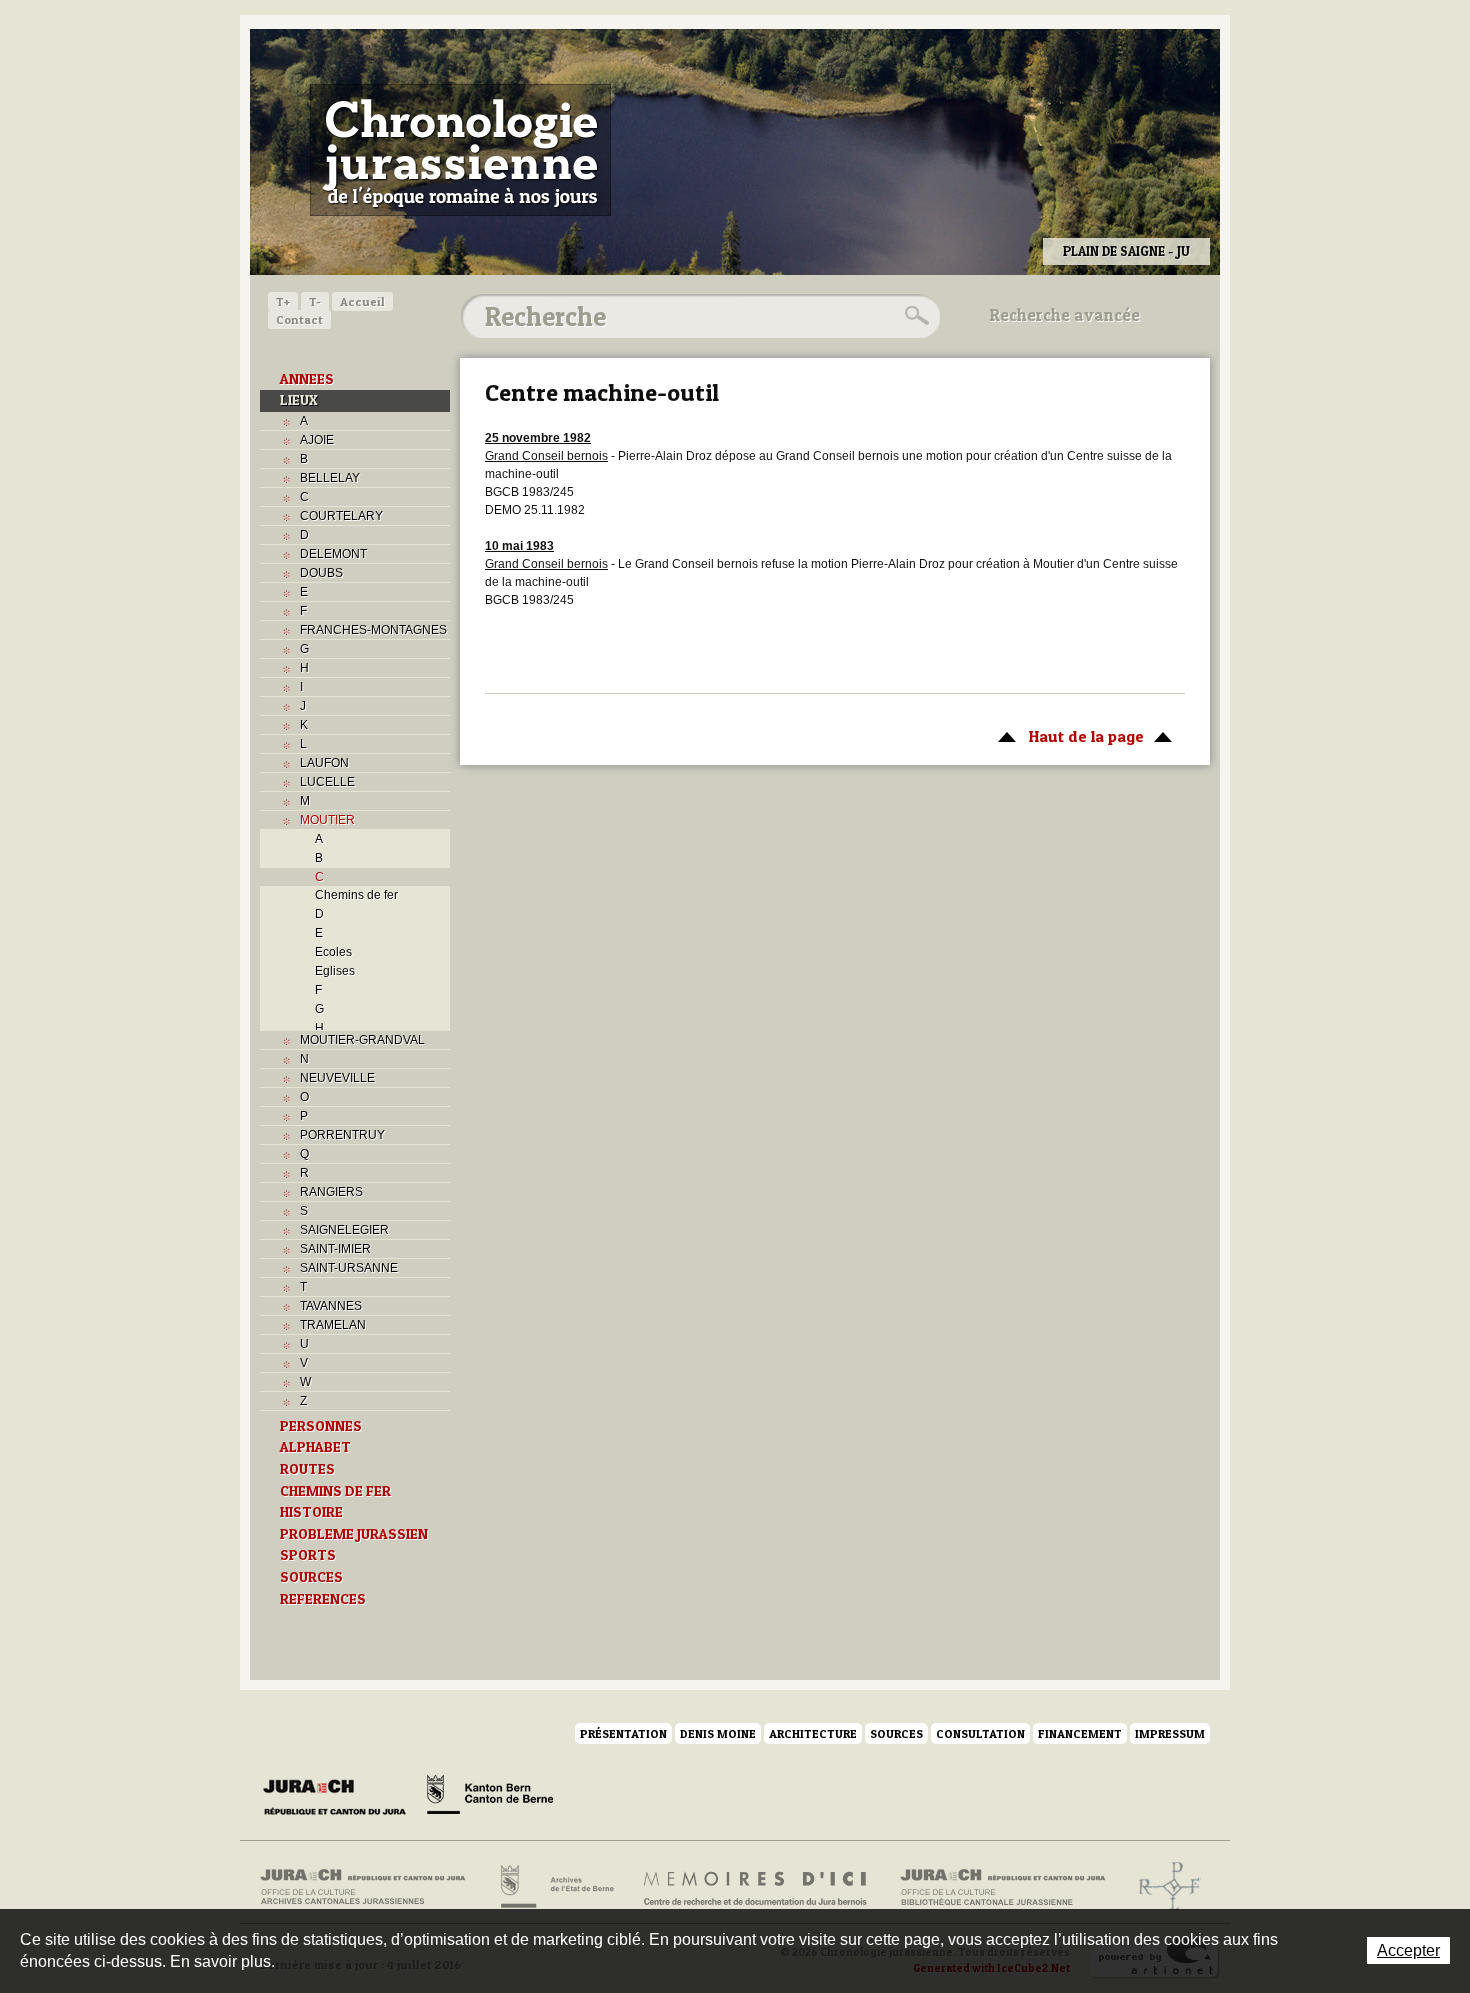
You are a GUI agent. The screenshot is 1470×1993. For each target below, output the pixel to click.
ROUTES (307, 1469)
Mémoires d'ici (756, 1887)
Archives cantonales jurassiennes (370, 1887)
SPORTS (308, 1555)
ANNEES (307, 379)
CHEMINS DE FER (335, 1491)
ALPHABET (315, 1447)
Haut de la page (1066, 736)
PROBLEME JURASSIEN (354, 1534)
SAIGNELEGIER (344, 1230)
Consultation (980, 1733)
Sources (896, 1733)
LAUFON (324, 763)
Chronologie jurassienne (460, 150)
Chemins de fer (356, 895)
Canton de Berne (490, 1798)
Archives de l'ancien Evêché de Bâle (1163, 1887)
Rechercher (914, 316)
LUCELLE (327, 782)
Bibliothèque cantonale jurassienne (1003, 1887)
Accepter (1408, 1950)
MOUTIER (327, 820)
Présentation (623, 1733)
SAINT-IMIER (335, 1249)
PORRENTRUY (342, 1135)
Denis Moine (718, 1733)
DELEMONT (333, 554)
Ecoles (333, 952)
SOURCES (311, 1577)
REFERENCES (323, 1599)
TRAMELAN (333, 1325)
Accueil (362, 301)
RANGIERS (331, 1192)
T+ (283, 301)
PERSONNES (321, 1426)
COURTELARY (341, 516)
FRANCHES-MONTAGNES (373, 630)
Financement (1080, 1733)
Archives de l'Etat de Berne (555, 1887)
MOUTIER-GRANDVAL (362, 1040)
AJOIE (317, 440)
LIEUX (299, 400)
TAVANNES (331, 1306)
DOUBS (321, 573)
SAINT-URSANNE (349, 1268)
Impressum (1170, 1733)
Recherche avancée (1065, 315)
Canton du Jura (340, 1798)
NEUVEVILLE (337, 1078)
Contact (299, 319)
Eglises (335, 971)
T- (315, 301)
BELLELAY (330, 478)
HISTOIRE (311, 1512)
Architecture (813, 1733)
